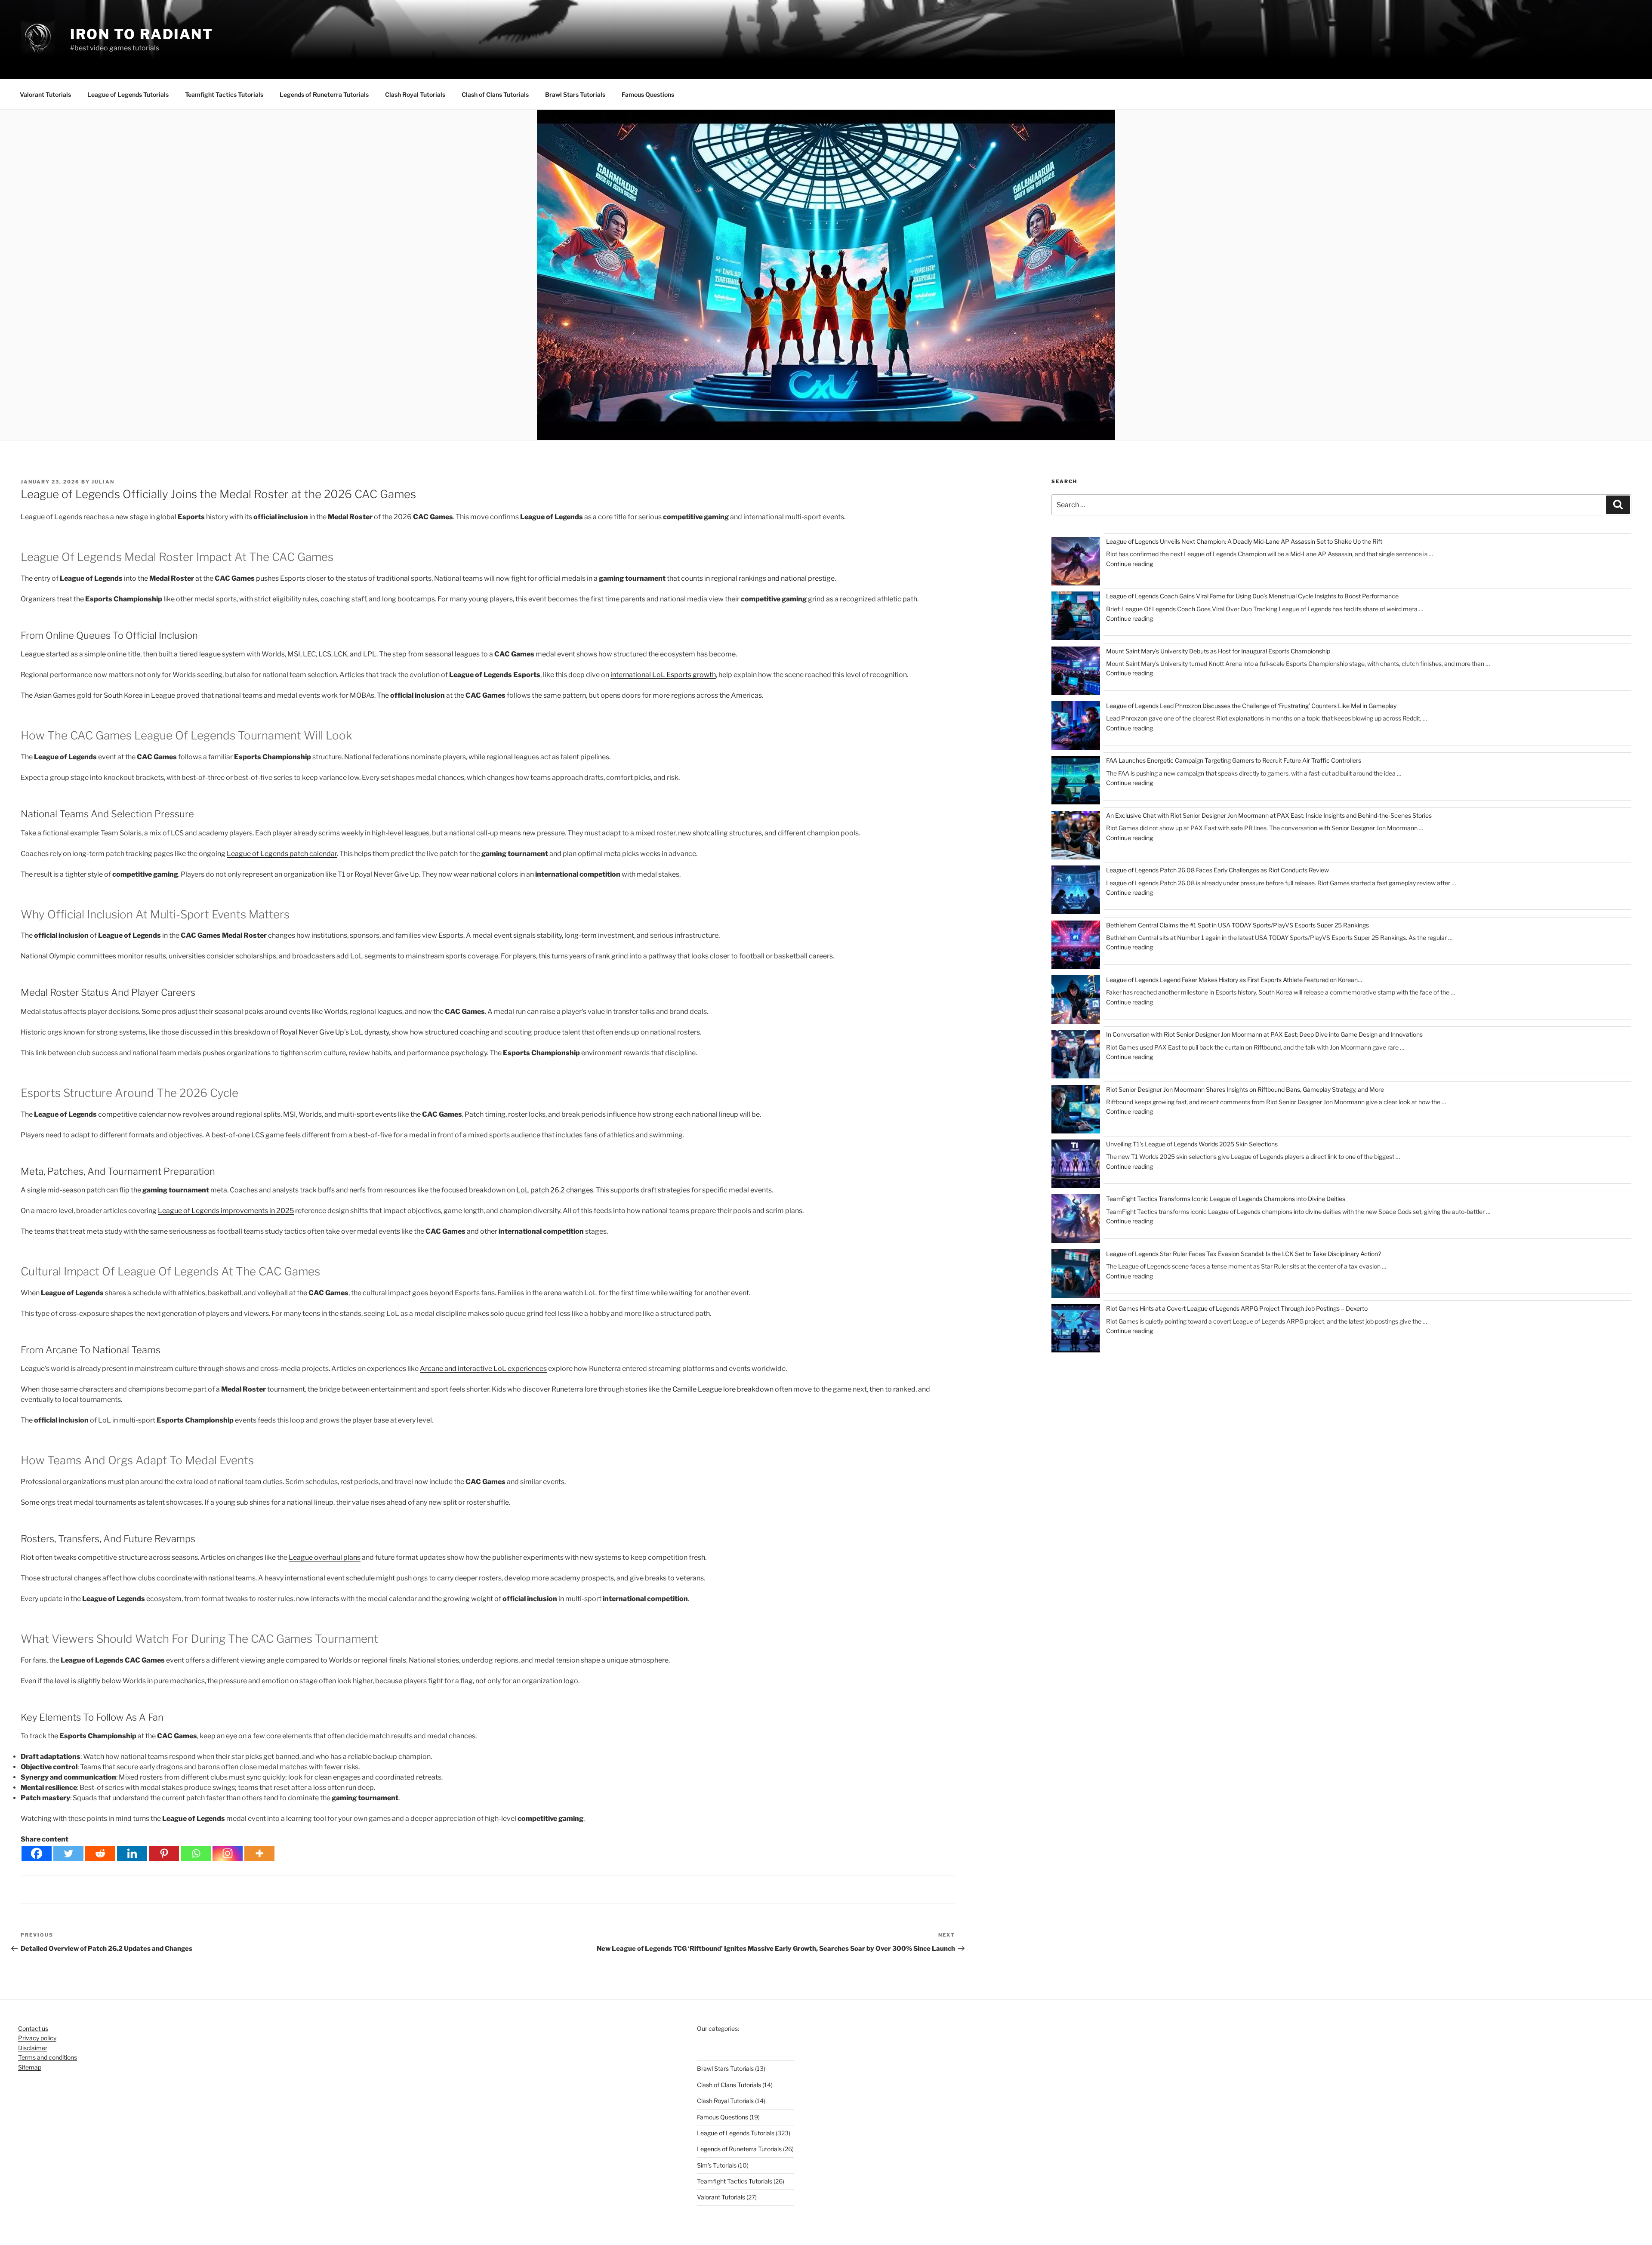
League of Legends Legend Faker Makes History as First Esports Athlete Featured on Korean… (1234, 980)
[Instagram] (228, 1853)
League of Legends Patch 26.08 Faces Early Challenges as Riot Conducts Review (1217, 870)
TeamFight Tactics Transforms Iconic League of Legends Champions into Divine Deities (1226, 1199)
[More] (259, 1853)
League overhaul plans (325, 1557)
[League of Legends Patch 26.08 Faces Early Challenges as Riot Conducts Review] (1076, 891)
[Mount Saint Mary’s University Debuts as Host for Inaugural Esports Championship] (1076, 672)
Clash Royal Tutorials (415, 94)
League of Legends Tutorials (128, 94)
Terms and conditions (48, 2057)
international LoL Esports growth (663, 675)
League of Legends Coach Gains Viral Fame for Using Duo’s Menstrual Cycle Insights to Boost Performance (1252, 596)
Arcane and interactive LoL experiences (483, 1369)
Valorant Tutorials (45, 94)
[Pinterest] (164, 1853)
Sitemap (30, 2067)
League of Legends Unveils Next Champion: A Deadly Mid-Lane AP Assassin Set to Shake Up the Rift (1244, 541)
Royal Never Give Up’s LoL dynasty (334, 1032)
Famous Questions (648, 94)
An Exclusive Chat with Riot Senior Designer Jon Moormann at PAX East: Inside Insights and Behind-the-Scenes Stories (1269, 815)
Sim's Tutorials (717, 2165)
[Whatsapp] (196, 1853)
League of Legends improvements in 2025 (226, 1211)
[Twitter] (68, 1853)
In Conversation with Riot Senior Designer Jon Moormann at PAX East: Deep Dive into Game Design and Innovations (1264, 1034)
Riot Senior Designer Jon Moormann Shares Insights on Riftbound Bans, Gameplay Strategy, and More (1245, 1089)
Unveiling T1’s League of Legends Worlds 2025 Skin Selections (1192, 1144)
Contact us (33, 2028)
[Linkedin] (132, 1853)
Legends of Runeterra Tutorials (324, 94)
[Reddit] (100, 1853)
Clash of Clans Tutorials (495, 94)
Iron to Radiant (142, 34)
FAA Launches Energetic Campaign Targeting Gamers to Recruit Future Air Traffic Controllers (1234, 760)
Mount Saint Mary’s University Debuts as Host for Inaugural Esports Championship (1218, 651)
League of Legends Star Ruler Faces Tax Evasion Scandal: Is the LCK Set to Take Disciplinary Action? (1244, 1254)
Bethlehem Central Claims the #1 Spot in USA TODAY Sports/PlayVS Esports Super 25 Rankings (1237, 925)
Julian (103, 482)
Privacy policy (37, 2038)
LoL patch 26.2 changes (555, 1190)
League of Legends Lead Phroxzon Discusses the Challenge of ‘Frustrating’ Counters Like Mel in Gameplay (1251, 706)
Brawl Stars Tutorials (575, 94)
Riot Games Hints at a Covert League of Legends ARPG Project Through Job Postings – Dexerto (1237, 1308)
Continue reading (1130, 564)
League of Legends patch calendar (282, 854)
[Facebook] (37, 1853)
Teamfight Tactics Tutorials (224, 94)
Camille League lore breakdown (723, 1389)
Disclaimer (33, 2048)
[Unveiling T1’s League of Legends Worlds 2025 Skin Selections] (1076, 1165)
